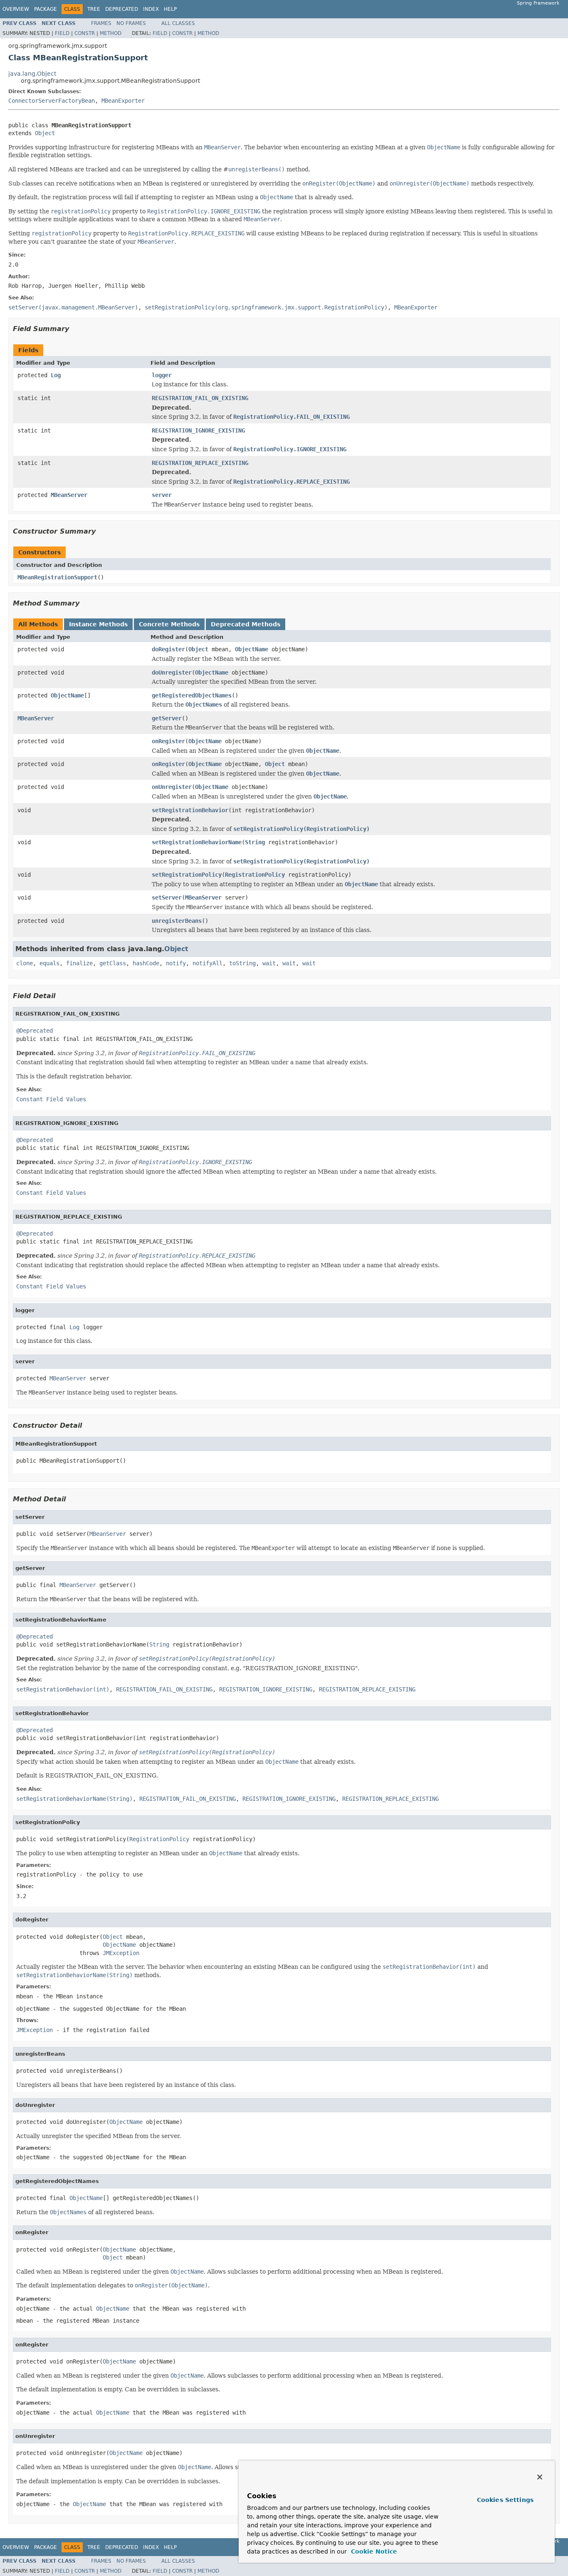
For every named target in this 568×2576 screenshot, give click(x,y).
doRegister (168, 649)
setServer (167, 897)
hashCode (146, 963)
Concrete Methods (169, 624)
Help (170, 9)
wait (269, 963)
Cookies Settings (505, 2500)
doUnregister (172, 672)
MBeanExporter (123, 101)
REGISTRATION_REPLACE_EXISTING (200, 463)
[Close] (540, 2477)
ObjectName (252, 649)
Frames (101, 23)
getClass (113, 963)
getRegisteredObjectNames (192, 695)
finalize (79, 963)
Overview (16, 9)
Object (45, 133)
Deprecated (122, 9)
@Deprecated (35, 1031)
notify (176, 963)
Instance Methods (98, 624)
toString (242, 963)
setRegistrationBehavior (190, 810)
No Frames (131, 23)
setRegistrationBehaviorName (197, 842)
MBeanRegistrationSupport (57, 577)
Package (46, 9)
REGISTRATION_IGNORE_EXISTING (198, 430)
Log (56, 375)
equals (49, 963)
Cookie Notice (373, 2551)
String (255, 842)
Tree (94, 9)
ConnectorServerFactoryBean (52, 101)
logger (162, 375)
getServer (167, 718)
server (162, 495)
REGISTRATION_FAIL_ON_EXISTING (200, 398)
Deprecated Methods (246, 624)
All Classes (178, 23)
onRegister (168, 741)
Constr (85, 33)
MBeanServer (69, 495)
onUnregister (172, 787)
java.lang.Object (32, 74)
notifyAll (207, 963)
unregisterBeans (177, 921)
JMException (121, 1953)
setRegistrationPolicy (187, 875)
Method (111, 33)
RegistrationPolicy (255, 875)
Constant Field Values (51, 1099)
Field (62, 33)
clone (25, 963)
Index (151, 9)
